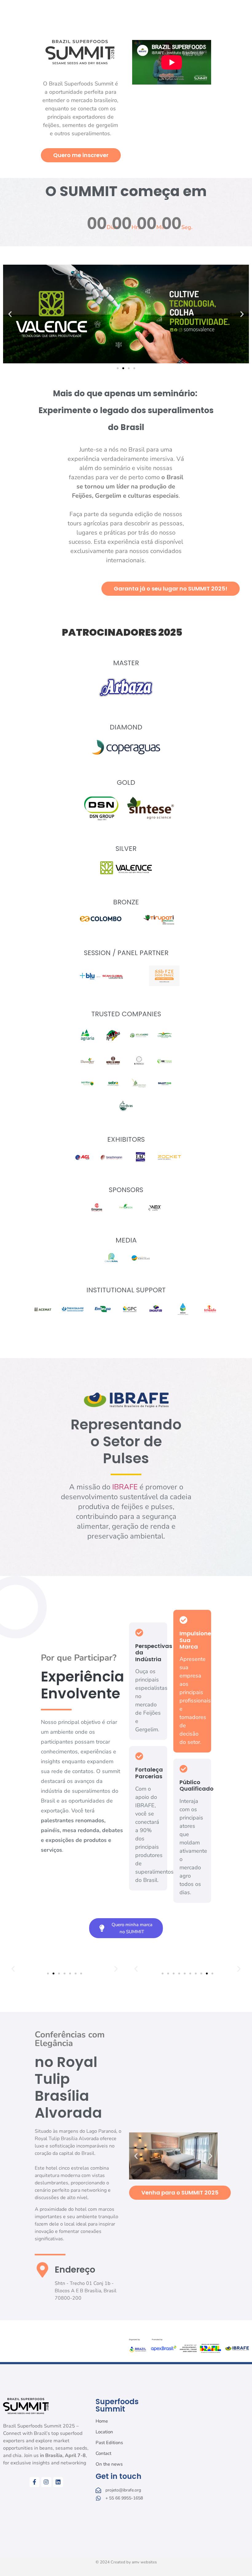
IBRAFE (125, 1487)
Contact (103, 2453)
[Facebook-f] (34, 2482)
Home (102, 2421)
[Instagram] (46, 2482)
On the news (109, 2464)
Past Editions (109, 2443)
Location (104, 2432)
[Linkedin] (58, 2482)
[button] (10, 314)
